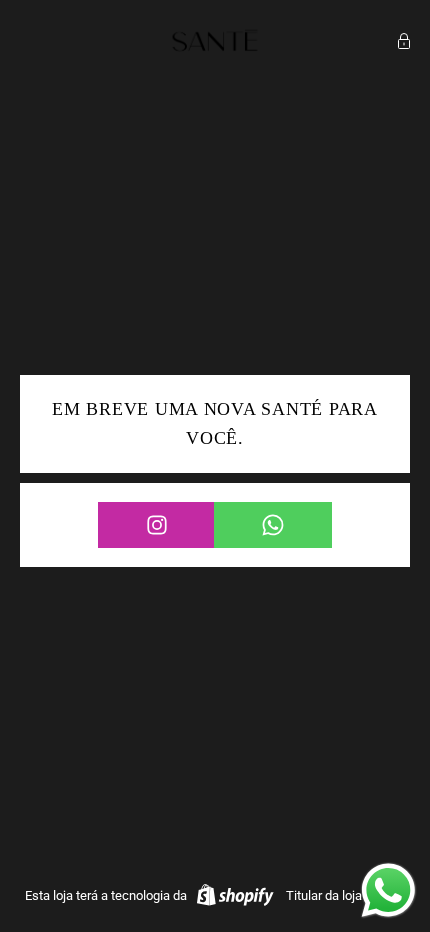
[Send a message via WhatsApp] (388, 890)
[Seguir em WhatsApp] (272, 525)
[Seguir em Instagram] (156, 525)
